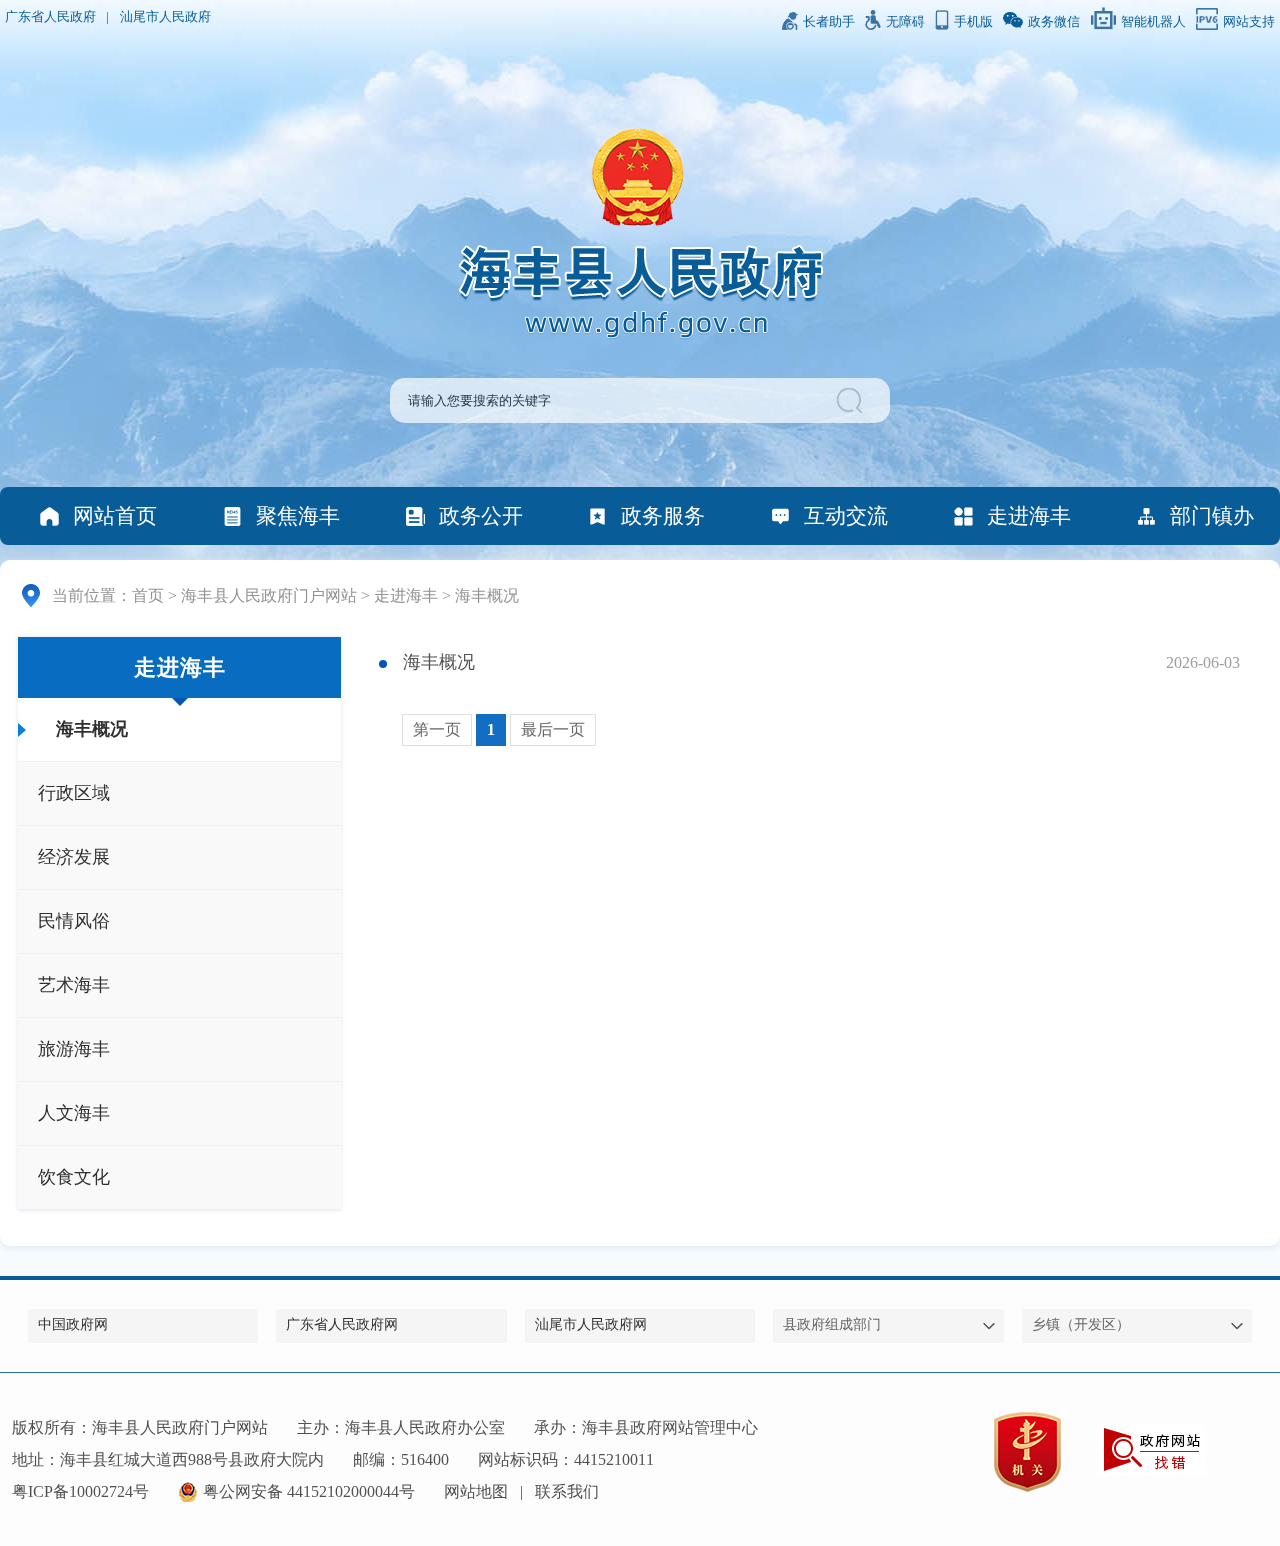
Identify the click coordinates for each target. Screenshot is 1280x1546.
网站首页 (115, 515)
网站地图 (476, 1491)
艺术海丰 (74, 985)
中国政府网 (73, 1324)
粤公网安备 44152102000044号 (309, 1491)
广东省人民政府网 (342, 1324)
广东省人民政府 (50, 17)
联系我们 (567, 1491)
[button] (852, 400)
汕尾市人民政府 (165, 17)
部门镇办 (1212, 515)
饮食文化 (74, 1177)
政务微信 (1054, 22)
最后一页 (553, 729)
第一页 (437, 729)
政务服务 (663, 515)
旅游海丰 (74, 1049)
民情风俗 (74, 921)
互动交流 (846, 515)
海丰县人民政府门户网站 (269, 595)
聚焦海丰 (298, 515)
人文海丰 (74, 1113)
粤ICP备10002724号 (80, 1491)
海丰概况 (487, 595)
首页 (148, 595)
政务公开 (481, 515)
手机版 (973, 22)
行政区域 (74, 793)
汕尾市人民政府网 (591, 1324)
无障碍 (905, 22)
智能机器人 (1153, 22)
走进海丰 (1029, 515)
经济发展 (74, 857)
